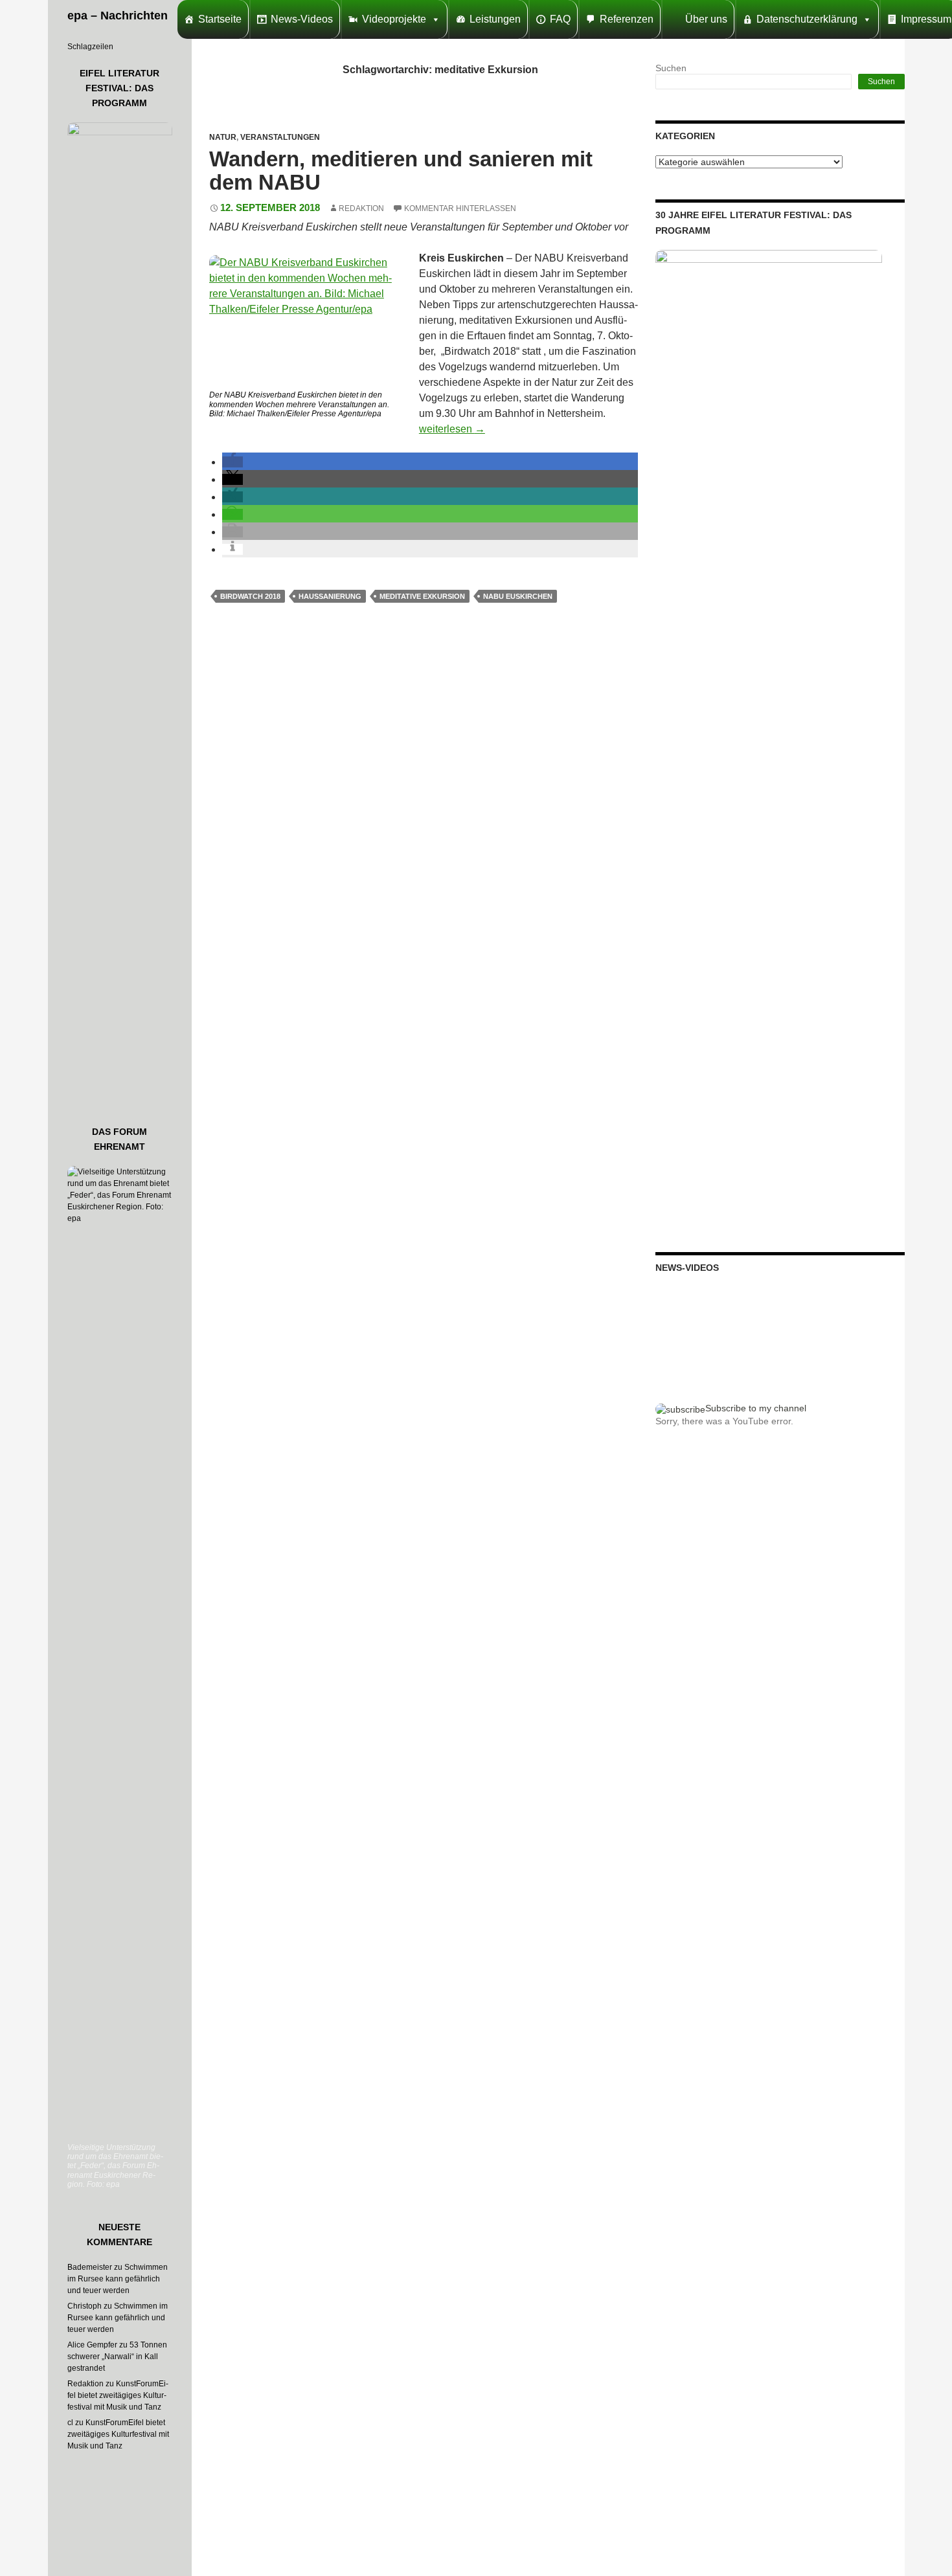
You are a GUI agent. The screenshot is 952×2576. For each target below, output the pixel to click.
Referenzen (627, 19)
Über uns (706, 19)
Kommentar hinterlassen (460, 208)
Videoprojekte (394, 19)
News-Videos (302, 19)
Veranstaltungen (280, 137)
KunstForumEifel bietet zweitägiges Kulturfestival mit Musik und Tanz (118, 2395)
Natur (223, 137)
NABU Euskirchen (518, 596)
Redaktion (361, 208)
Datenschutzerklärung (807, 19)
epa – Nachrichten (118, 16)
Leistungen (495, 19)
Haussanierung (330, 596)
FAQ (560, 19)
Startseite (220, 19)
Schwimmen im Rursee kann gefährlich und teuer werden (118, 2279)
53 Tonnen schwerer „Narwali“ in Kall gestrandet (117, 2357)
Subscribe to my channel (756, 1408)
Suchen (671, 68)
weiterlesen (452, 429)
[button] (232, 462)
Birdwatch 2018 (250, 596)
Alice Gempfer (92, 2345)
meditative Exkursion (422, 596)
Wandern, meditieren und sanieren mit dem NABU (401, 171)
